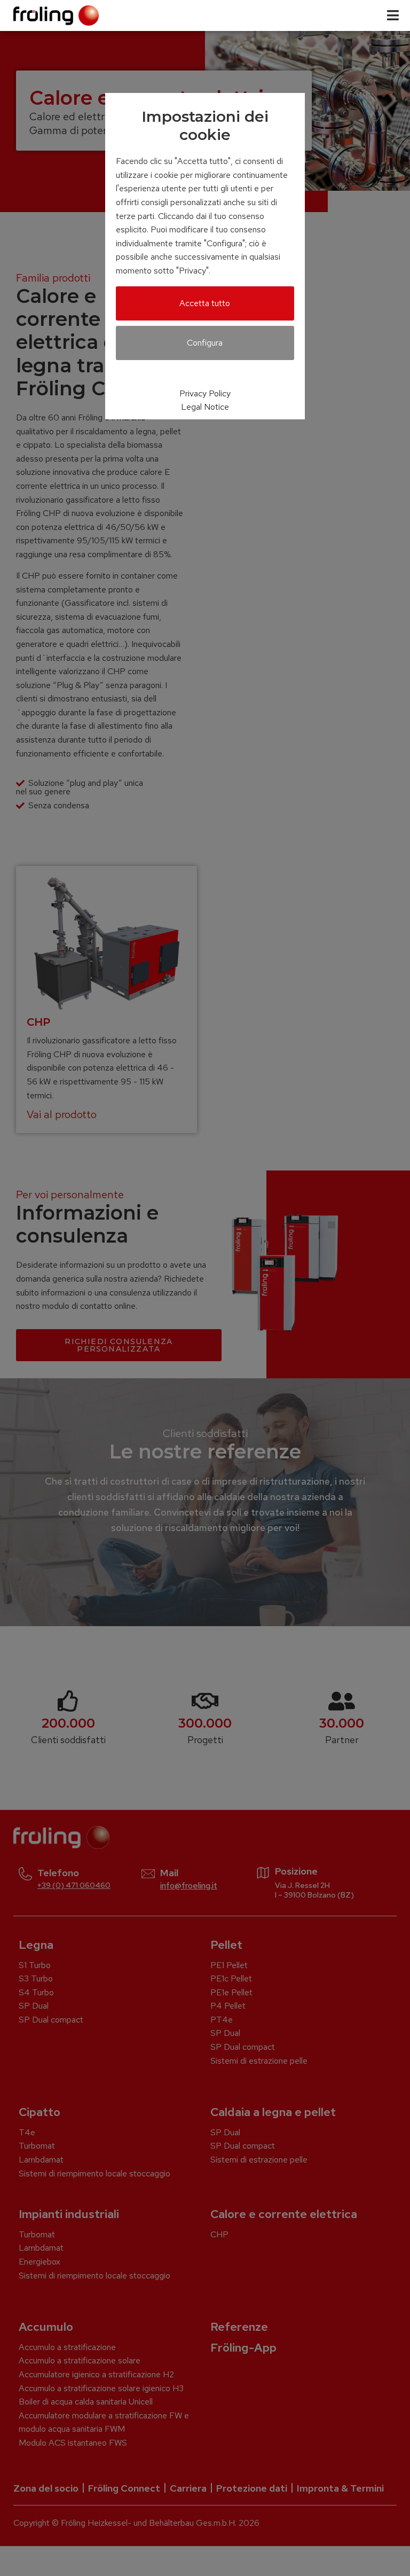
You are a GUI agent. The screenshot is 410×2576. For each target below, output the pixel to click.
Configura (205, 343)
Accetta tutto (205, 303)
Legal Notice (205, 407)
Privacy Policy (205, 393)
